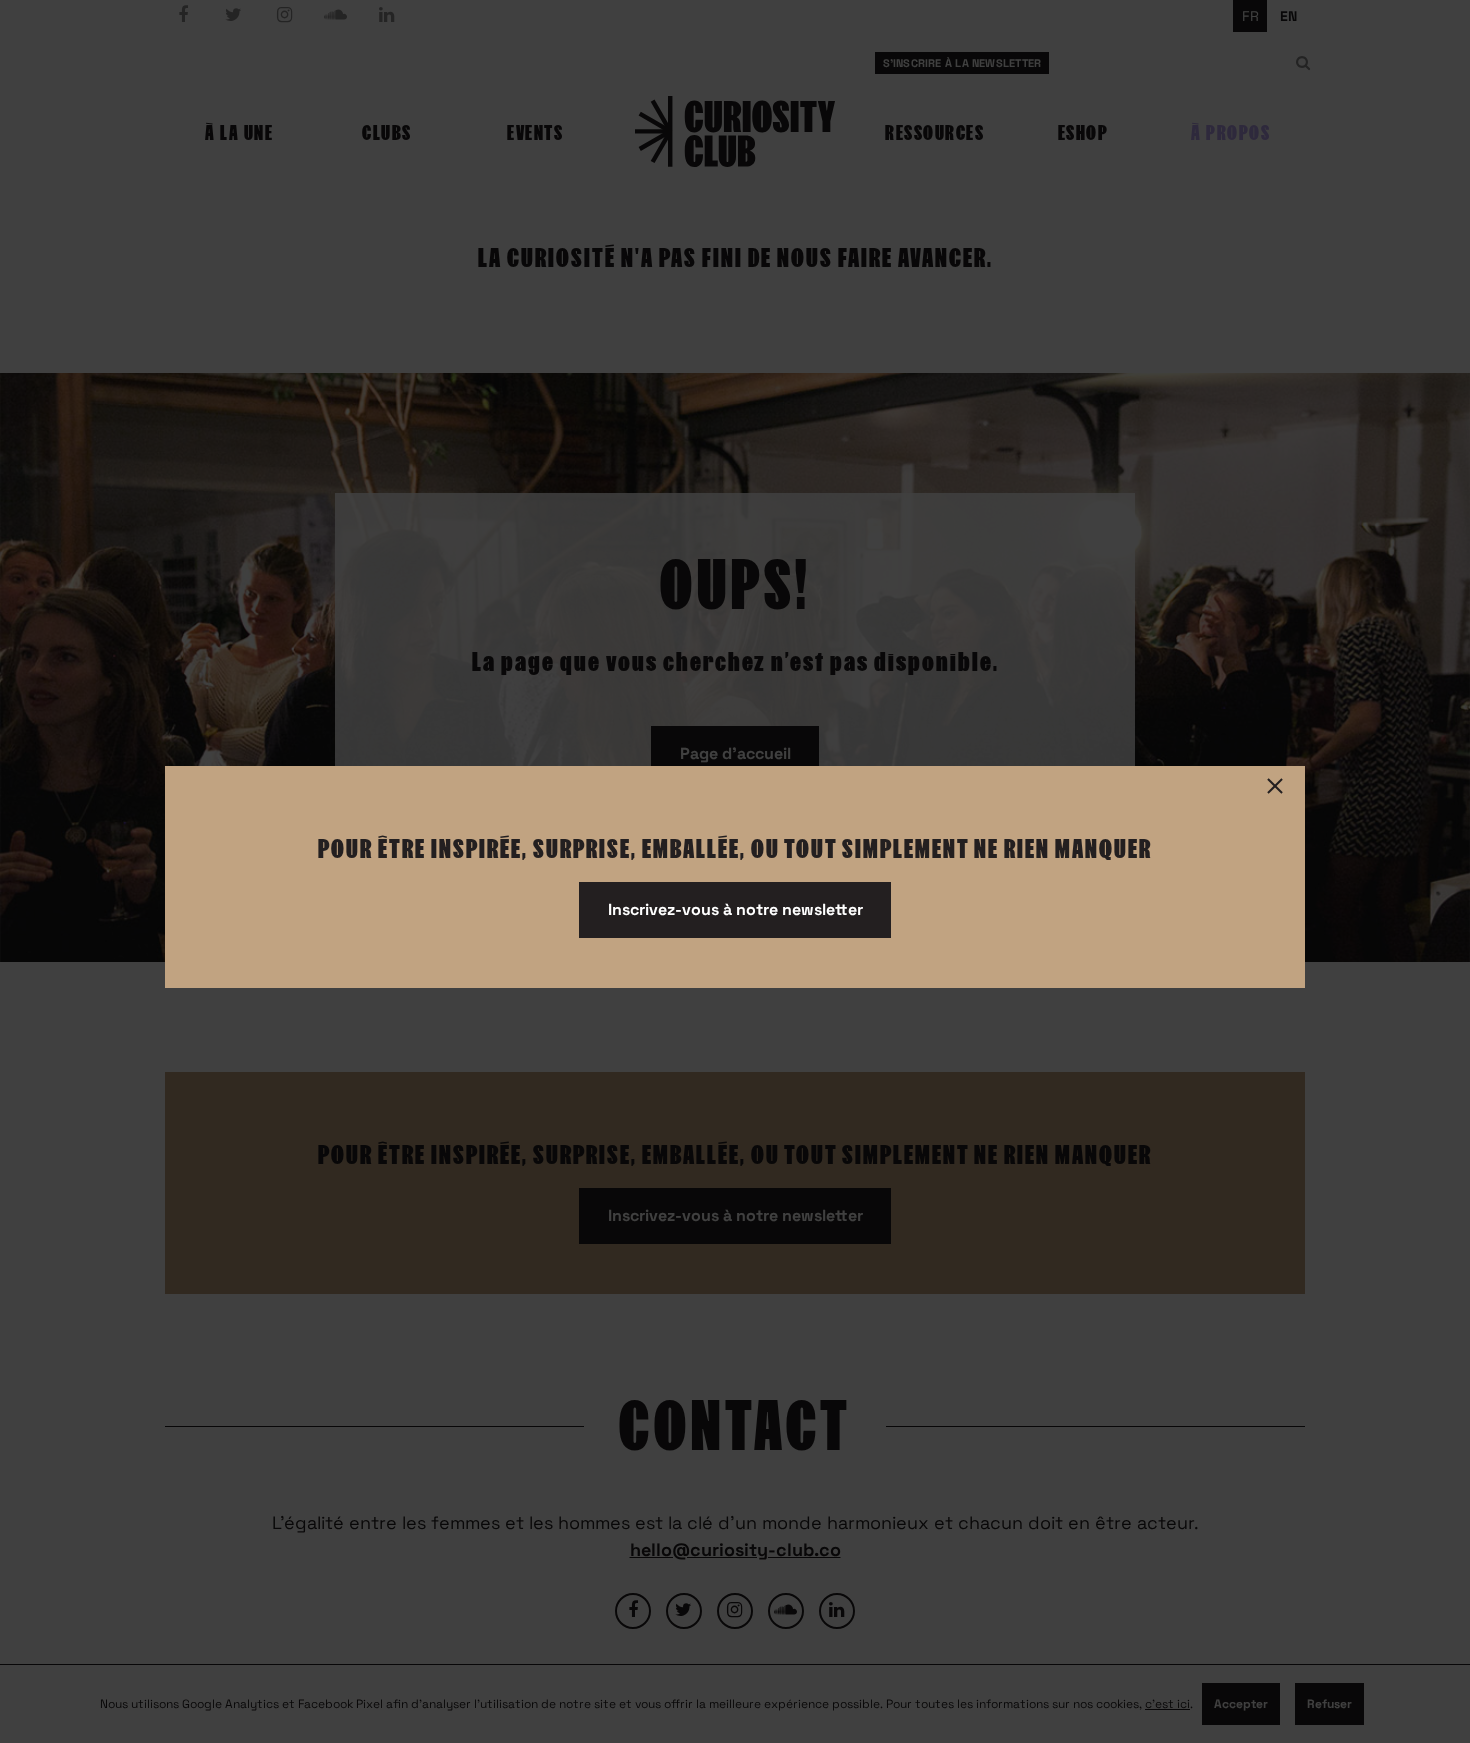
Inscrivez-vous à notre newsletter (735, 909)
